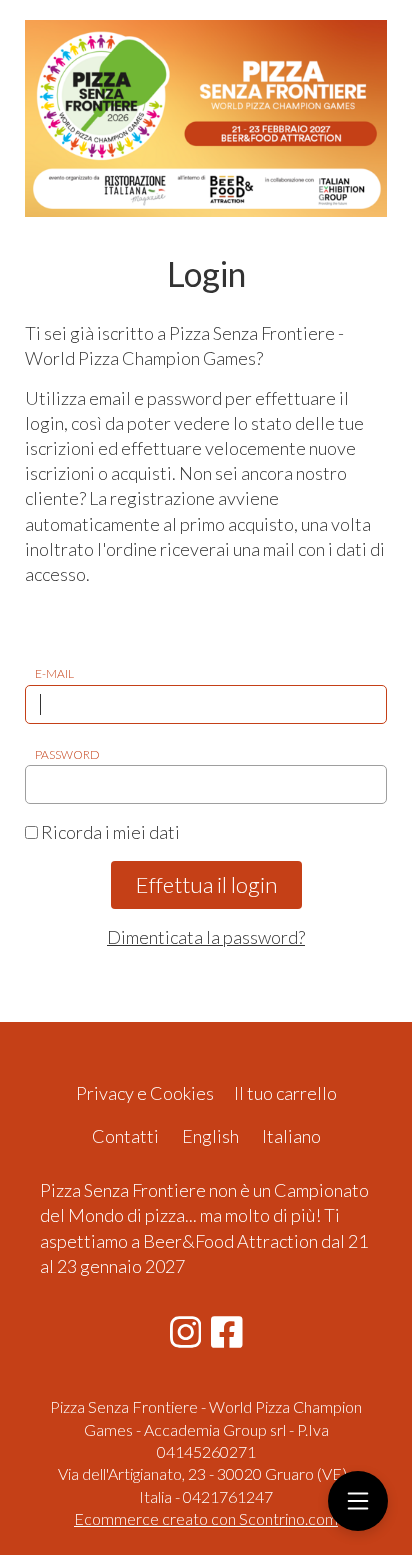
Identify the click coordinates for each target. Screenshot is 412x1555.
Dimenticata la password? (206, 937)
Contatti (125, 1136)
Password (67, 754)
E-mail (54, 673)
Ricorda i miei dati (109, 832)
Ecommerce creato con (206, 1518)
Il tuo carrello (285, 1093)
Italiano (291, 1136)
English (210, 1136)
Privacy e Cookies (145, 1093)
